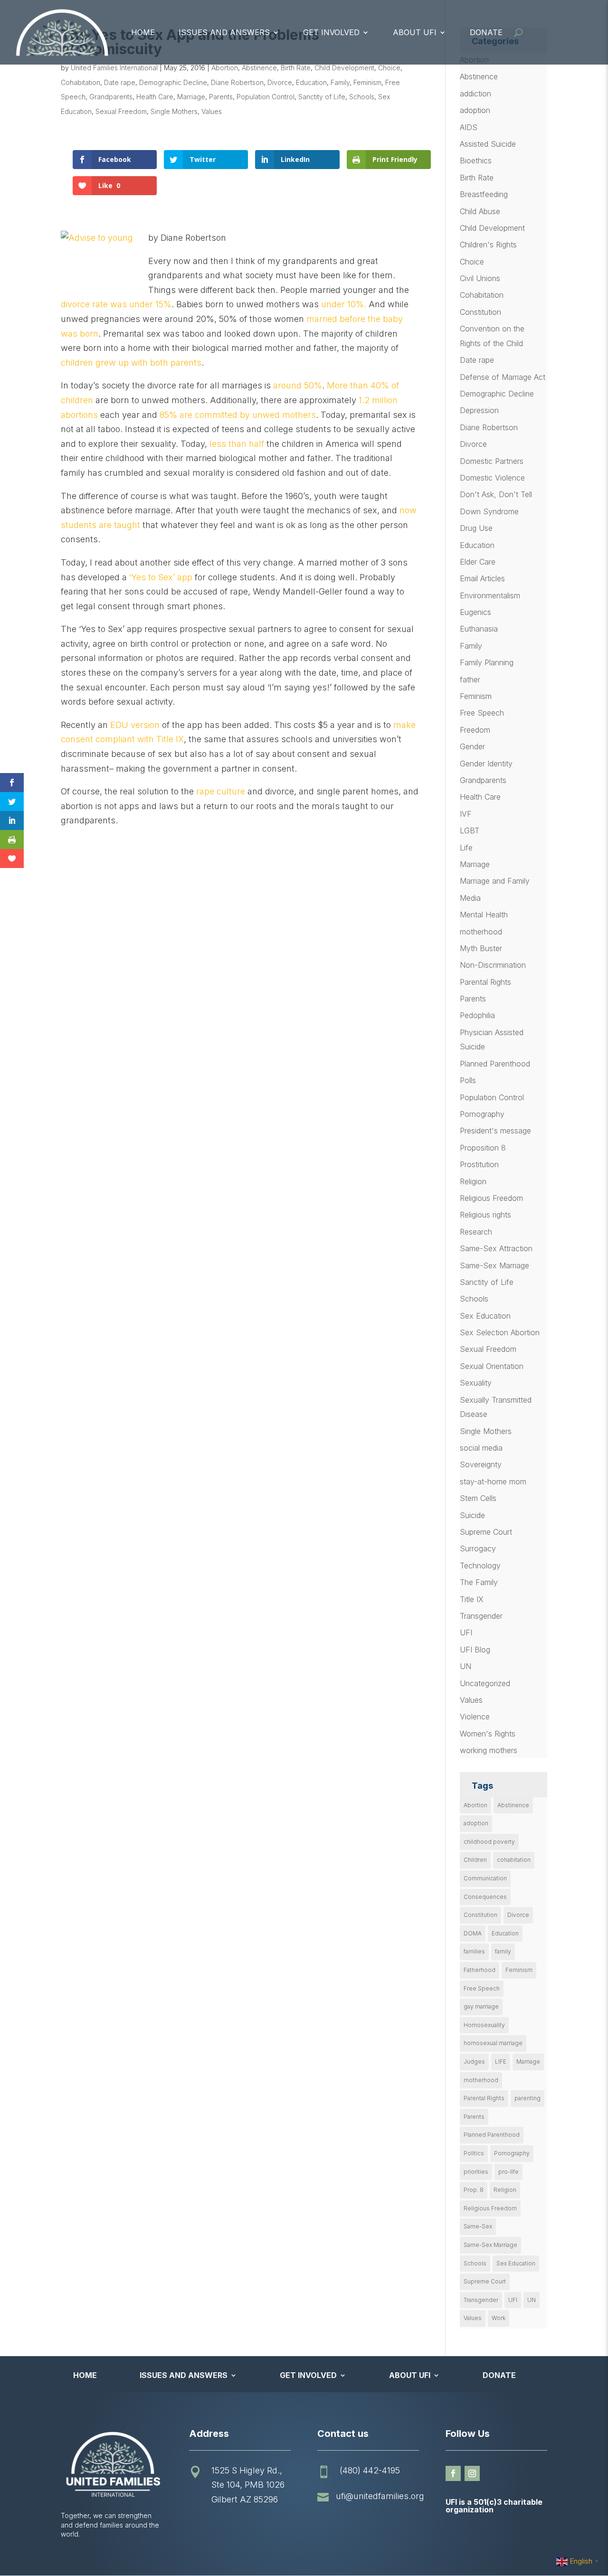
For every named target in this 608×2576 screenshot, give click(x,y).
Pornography (482, 1114)
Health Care (155, 97)
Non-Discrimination (493, 965)
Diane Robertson (237, 82)
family (503, 1951)
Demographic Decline (173, 82)
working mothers (489, 1750)
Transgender (481, 1616)
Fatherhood (480, 1970)
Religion (473, 1181)
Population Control (266, 97)
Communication (485, 1878)
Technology (480, 1566)
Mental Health (484, 915)
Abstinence (259, 68)
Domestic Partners (492, 461)
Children (475, 1860)
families (474, 1951)
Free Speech (482, 713)
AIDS (469, 127)
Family (340, 82)
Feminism (367, 82)
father (470, 679)
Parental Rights (485, 982)
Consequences (485, 1897)
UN (465, 1666)
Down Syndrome (489, 511)
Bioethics (476, 160)
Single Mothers (174, 111)
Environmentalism (490, 595)
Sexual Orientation (492, 1366)
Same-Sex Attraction (496, 1248)
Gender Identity (486, 764)
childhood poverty (489, 1842)
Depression (479, 410)
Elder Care (478, 562)
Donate (486, 32)
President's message (495, 1131)
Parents (221, 97)
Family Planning (487, 662)
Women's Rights (488, 1734)
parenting (527, 2098)
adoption (475, 110)
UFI (466, 1632)
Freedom (475, 730)
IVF (466, 814)
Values (212, 111)
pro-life (508, 2172)
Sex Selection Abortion (500, 1332)
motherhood (481, 932)
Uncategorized (485, 1683)
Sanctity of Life (322, 97)
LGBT (470, 830)
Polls (468, 1080)
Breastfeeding (484, 194)
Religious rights (485, 1215)
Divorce (280, 82)
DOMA (473, 1933)
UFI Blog (475, 1650)
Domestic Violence (492, 478)
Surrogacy (478, 1548)
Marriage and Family (495, 881)
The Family (479, 1582)
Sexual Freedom (121, 111)
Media (470, 898)
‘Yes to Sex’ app (161, 577)
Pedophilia (477, 1015)
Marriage (191, 97)
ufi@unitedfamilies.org (380, 2496)
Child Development (344, 68)
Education (311, 82)
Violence (475, 1717)
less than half (237, 444)
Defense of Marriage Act (503, 377)
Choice (389, 68)
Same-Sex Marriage (494, 1265)
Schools (362, 97)
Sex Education (485, 1316)
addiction (475, 94)
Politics (474, 2153)
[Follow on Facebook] (453, 2473)
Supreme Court (486, 1532)
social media (481, 1448)
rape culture (221, 791)
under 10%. (344, 304)
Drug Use (476, 528)
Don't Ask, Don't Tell (496, 494)
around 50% (298, 385)
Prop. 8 (474, 2190)
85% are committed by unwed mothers (238, 415)
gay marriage (481, 2006)
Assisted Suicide (488, 144)
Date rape (120, 82)
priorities (476, 2172)
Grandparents (111, 97)
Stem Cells (478, 1498)
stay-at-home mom (493, 1481)
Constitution (480, 312)
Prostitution (479, 1164)
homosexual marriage (493, 2043)
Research (476, 1232)
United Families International (114, 68)
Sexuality (476, 1383)
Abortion (225, 68)
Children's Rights (488, 245)
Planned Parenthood (495, 1064)
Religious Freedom (491, 1198)
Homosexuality (484, 2025)
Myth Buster (481, 948)
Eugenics (475, 612)
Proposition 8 (483, 1148)
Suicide (472, 1515)
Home (143, 32)
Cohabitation (81, 82)
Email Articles (482, 578)
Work (499, 2318)
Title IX (472, 1599)
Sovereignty (481, 1464)
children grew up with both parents (131, 363)
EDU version (135, 725)
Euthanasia (479, 629)
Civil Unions (480, 278)
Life (466, 848)
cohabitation (514, 1860)
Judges (474, 2062)
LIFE (501, 2062)
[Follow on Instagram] (472, 2473)
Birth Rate (296, 68)
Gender (472, 746)
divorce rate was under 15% (116, 304)
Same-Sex (478, 2226)
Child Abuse (480, 211)
